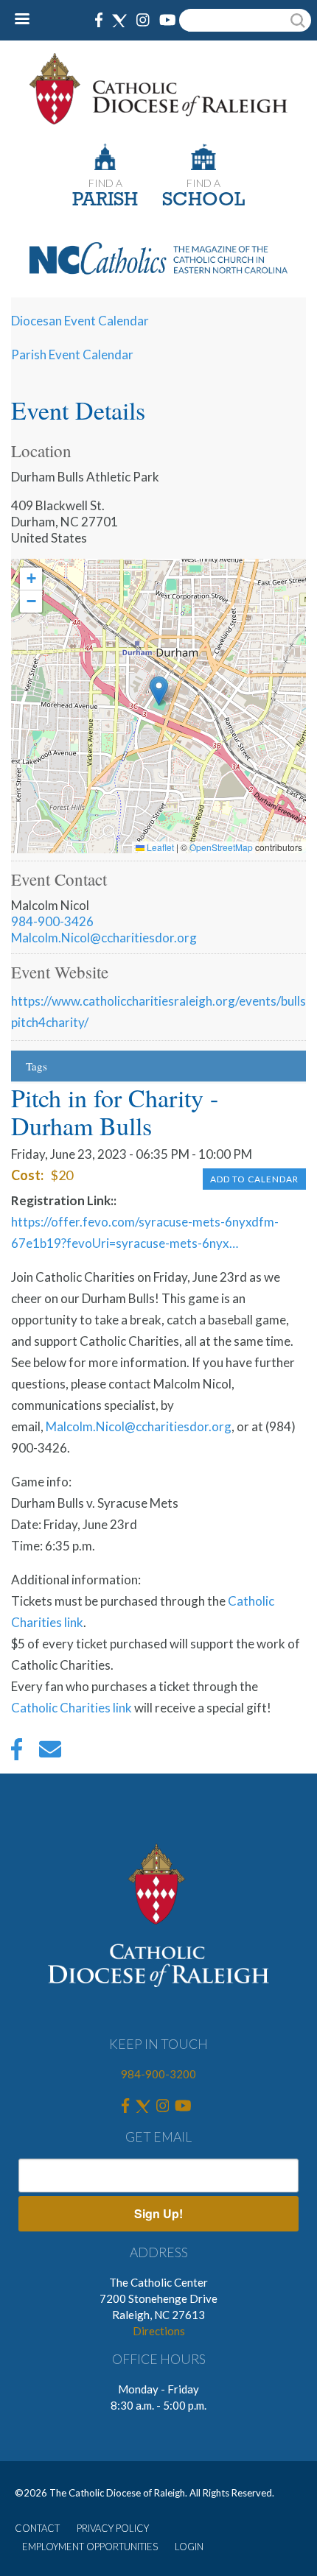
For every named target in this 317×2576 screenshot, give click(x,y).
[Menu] (28, 20)
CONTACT (37, 2528)
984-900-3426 (52, 921)
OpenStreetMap (221, 847)
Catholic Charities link (72, 1708)
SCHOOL (203, 201)
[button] (159, 691)
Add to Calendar (254, 1179)
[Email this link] (50, 1753)
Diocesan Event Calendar (80, 321)
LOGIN (189, 2547)
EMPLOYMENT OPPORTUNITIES (90, 2547)
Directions (159, 2331)
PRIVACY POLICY (113, 2528)
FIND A (105, 183)
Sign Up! (158, 2213)
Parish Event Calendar (72, 354)
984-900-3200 (158, 2074)
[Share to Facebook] (17, 1753)
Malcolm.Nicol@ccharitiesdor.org (104, 938)
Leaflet (159, 847)
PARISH (105, 201)
